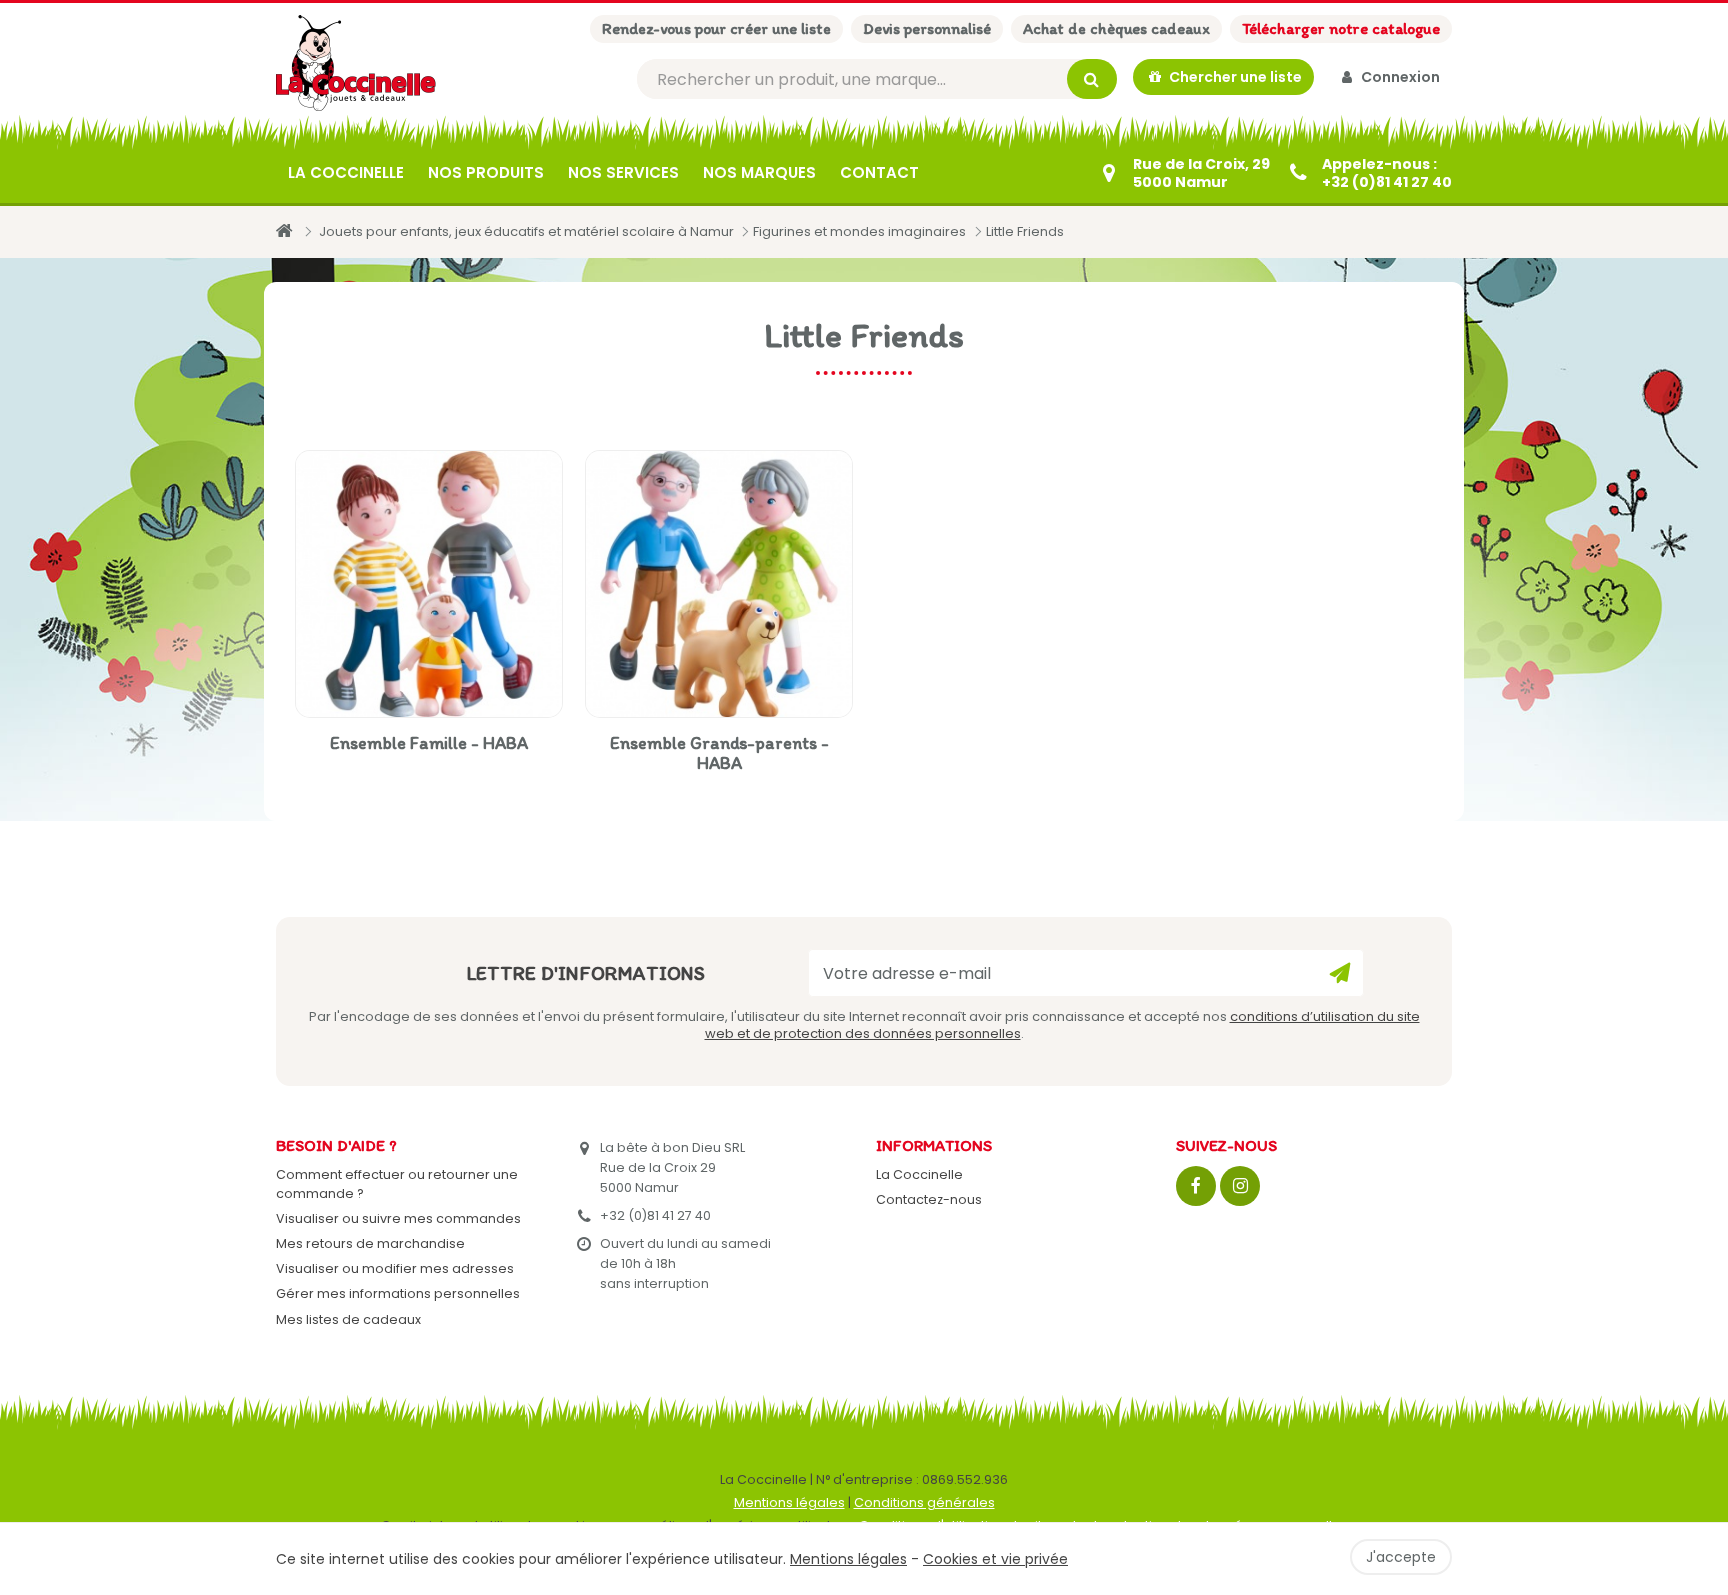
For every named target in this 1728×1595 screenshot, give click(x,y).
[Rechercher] (1092, 79)
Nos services (623, 172)
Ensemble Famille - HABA (429, 743)
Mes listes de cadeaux (348, 1319)
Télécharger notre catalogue (1341, 28)
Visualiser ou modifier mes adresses (395, 1268)
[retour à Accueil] (284, 231)
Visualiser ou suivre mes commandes (398, 1218)
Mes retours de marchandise (370, 1243)
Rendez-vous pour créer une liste (716, 28)
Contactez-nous (929, 1199)
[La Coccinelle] (356, 63)
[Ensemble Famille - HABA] (429, 584)
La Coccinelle (346, 172)
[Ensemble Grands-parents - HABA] (719, 584)
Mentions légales (789, 1502)
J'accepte (1401, 1557)
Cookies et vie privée (995, 1559)
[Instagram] (1240, 1186)
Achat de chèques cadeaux (1116, 28)
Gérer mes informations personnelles (398, 1293)
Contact (879, 172)
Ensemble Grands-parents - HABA (719, 753)
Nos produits (486, 172)
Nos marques (759, 172)
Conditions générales (924, 1502)
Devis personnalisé (927, 28)
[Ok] (1340, 973)
